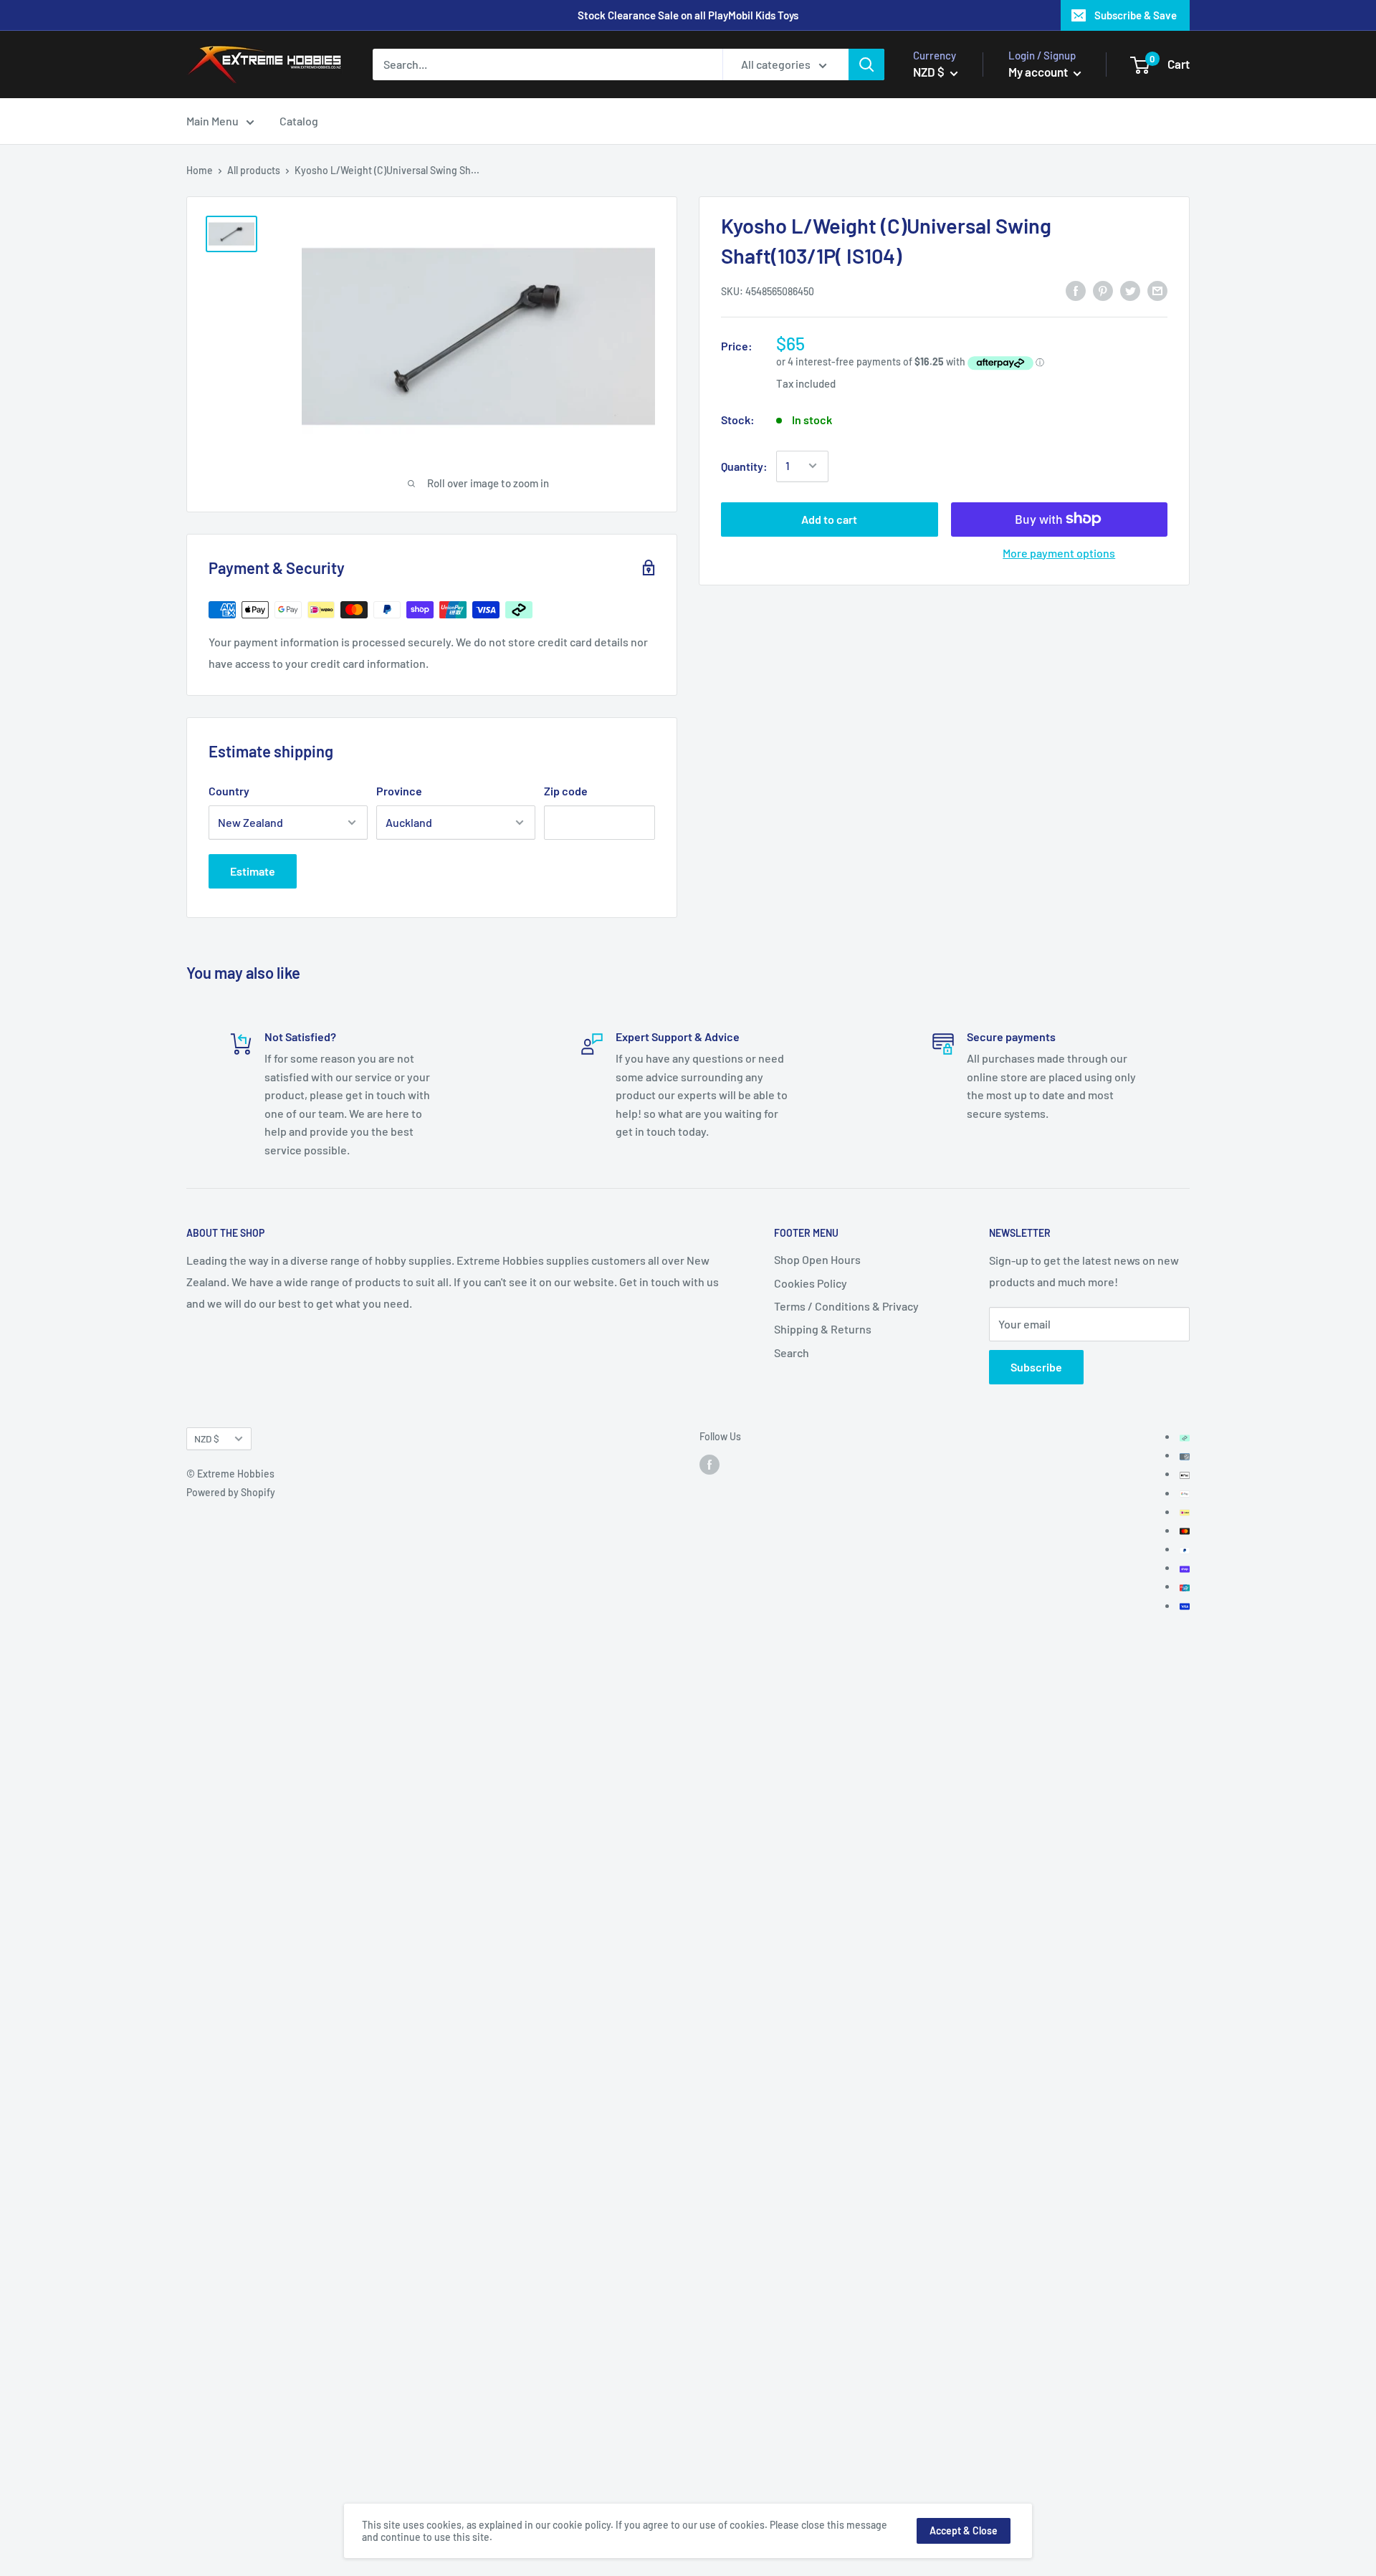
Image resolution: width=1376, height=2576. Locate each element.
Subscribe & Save (1136, 15)
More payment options (1059, 552)
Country (229, 791)
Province (399, 791)
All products (254, 170)
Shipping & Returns (823, 1329)
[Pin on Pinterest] (1103, 290)
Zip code (566, 791)
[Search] (866, 64)
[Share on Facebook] (1076, 290)
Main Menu (212, 121)
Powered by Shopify (231, 1492)
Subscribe (1036, 1367)
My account (1039, 72)
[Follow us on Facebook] (709, 1464)
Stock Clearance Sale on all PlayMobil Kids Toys (688, 15)
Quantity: (744, 465)
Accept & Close (964, 2530)
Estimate (253, 871)
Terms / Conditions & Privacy (846, 1306)
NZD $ (207, 1438)
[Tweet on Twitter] (1130, 290)
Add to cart (829, 518)
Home (200, 170)
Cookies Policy (811, 1283)
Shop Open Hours (817, 1259)
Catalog (299, 121)
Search (792, 1352)
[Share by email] (1157, 290)
